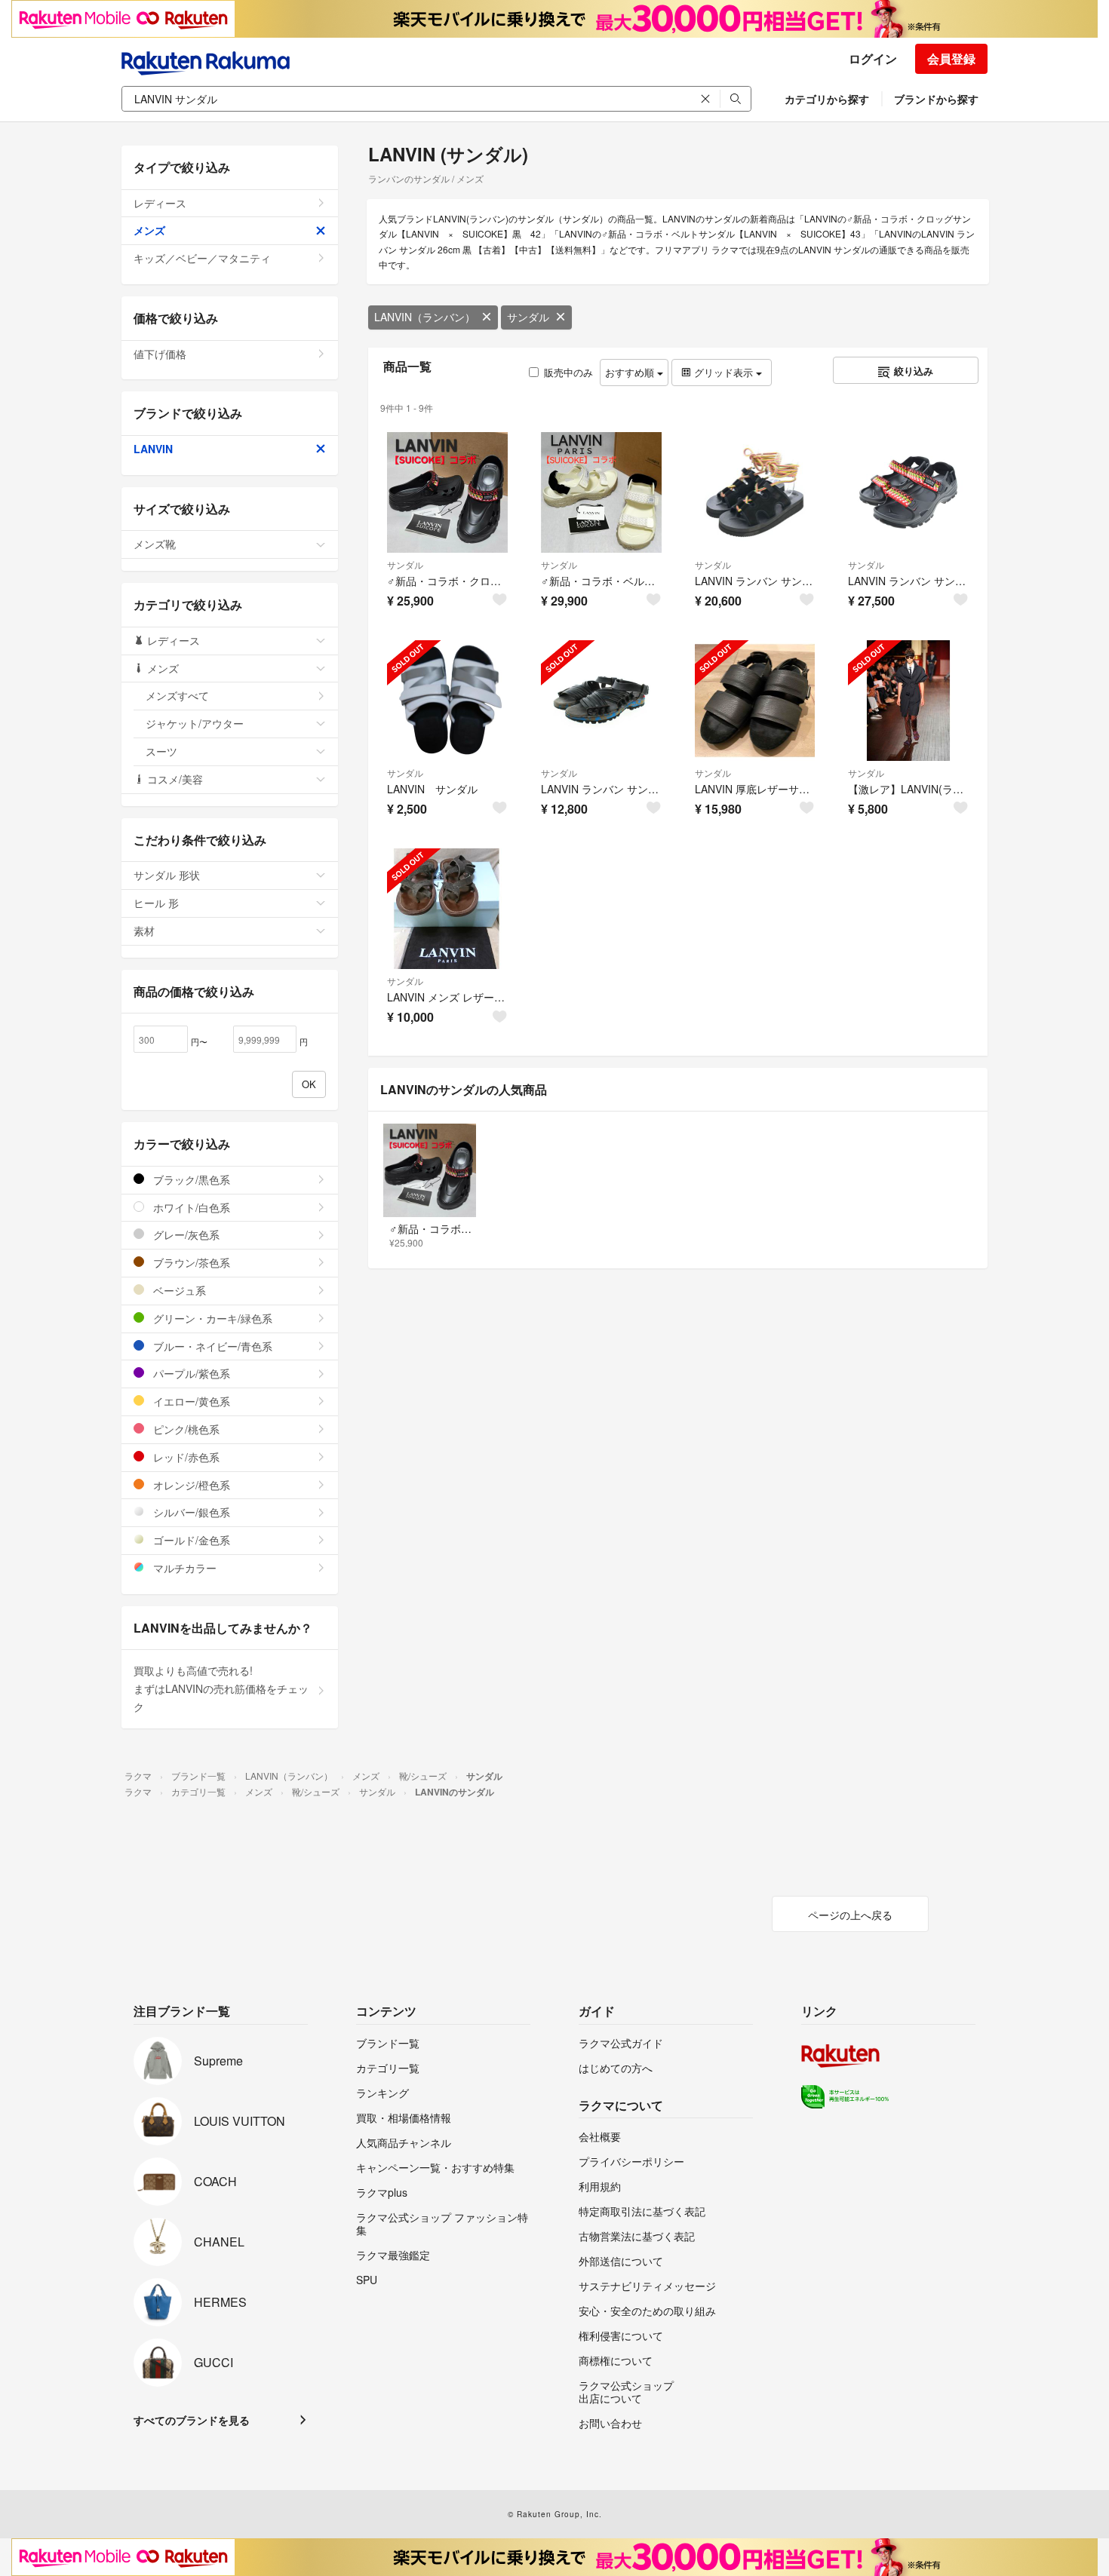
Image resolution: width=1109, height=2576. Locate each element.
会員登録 (951, 58)
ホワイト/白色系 (190, 1207)
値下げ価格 (160, 354)
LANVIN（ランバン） (425, 317)
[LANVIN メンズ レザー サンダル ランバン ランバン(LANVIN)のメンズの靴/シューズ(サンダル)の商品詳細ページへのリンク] (447, 909)
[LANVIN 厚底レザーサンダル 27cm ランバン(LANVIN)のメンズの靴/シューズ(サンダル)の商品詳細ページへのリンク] (755, 701)
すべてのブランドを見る (192, 2420)
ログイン (873, 58)
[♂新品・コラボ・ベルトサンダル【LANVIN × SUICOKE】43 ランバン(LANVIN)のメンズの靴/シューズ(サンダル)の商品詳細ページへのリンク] (601, 492)
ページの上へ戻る (850, 1915)
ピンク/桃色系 (185, 1429)
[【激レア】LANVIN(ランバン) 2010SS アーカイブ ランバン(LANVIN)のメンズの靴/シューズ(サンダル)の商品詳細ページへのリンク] (908, 701)
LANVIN (153, 449)
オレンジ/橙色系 (190, 1485)
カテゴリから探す (827, 99)
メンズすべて (177, 695)
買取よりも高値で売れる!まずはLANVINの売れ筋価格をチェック (221, 1688)
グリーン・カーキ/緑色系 (211, 1318)
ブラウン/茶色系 (190, 1262)
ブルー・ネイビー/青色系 (211, 1346)
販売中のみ (568, 372)
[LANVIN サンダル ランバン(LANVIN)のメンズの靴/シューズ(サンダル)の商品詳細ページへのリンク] (447, 701)
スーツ (161, 751)
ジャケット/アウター (195, 723)
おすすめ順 (631, 372)
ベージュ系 (178, 1290)
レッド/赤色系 (185, 1457)
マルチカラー (183, 1568)
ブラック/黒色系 (190, 1179)
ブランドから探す (936, 99)
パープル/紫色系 (190, 1373)
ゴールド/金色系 (190, 1540)
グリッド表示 (723, 372)
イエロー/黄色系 (190, 1401)
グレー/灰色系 (185, 1234)
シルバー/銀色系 (190, 1512)
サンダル (528, 317)
